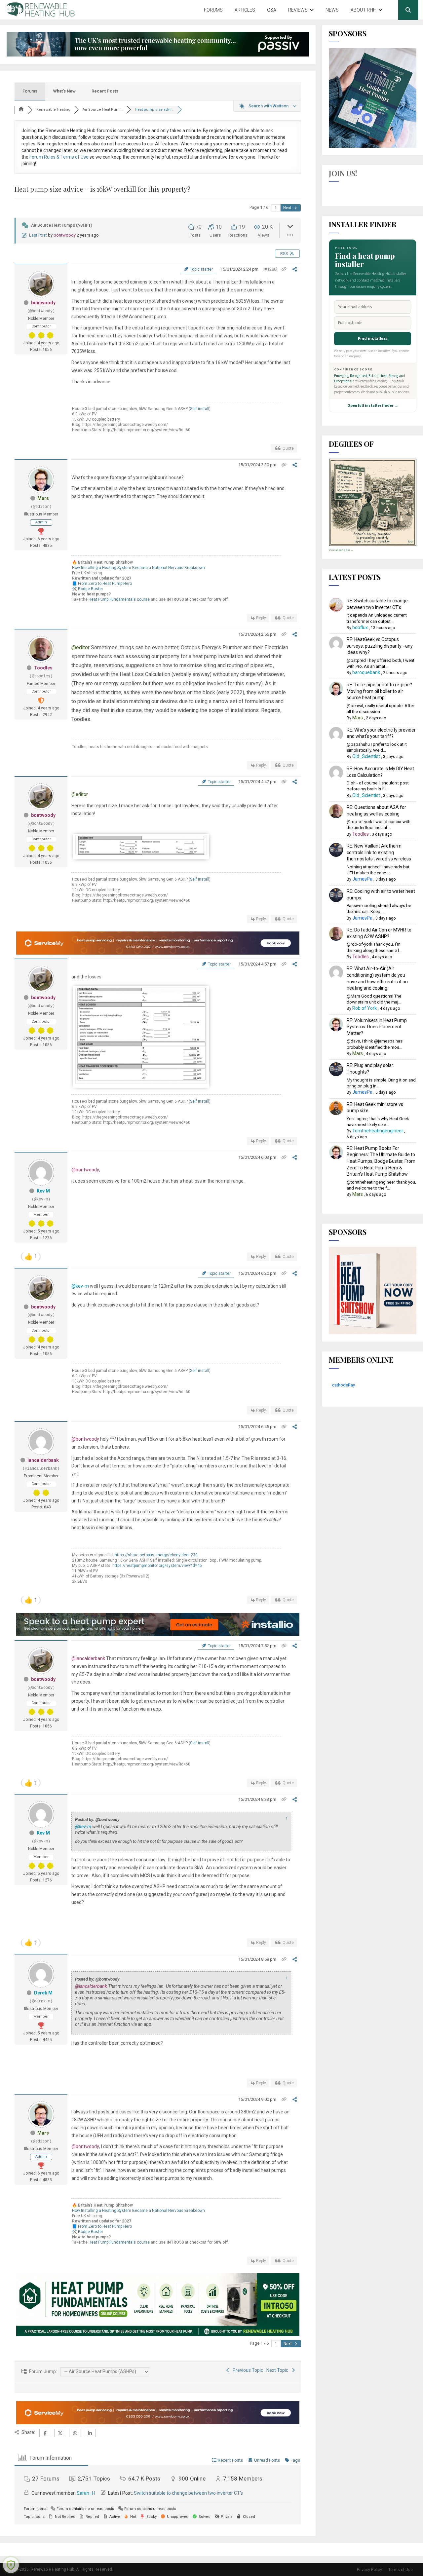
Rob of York (365, 1008)
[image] (141, 853)
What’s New (64, 91)
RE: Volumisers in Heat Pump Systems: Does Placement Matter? (377, 1027)
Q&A (272, 10)
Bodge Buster (91, 589)
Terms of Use (401, 2570)
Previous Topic (247, 2370)
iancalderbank (43, 1460)
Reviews (298, 10)
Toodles (43, 668)
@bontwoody (85, 1170)
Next (288, 208)
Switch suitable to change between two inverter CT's (188, 2493)
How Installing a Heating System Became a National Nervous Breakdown (138, 568)
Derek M (43, 1993)
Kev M (43, 1191)
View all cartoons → (341, 550)
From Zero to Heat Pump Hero (105, 584)
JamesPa (362, 879)
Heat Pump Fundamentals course (119, 599)
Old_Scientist (366, 756)
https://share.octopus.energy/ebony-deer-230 (156, 1555)
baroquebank (366, 672)
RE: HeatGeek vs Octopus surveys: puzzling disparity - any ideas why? (380, 646)
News (332, 10)
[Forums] (21, 110)
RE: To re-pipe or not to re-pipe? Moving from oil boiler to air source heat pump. (379, 691)
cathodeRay (344, 1385)
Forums (213, 10)
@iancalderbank (88, 1658)
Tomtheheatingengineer (378, 1131)
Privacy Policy (369, 2570)
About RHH (364, 10)
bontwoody (65, 235)
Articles (245, 10)
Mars (43, 498)
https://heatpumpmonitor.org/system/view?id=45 (157, 1566)
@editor (80, 647)
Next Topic (278, 2370)
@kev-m (80, 1286)
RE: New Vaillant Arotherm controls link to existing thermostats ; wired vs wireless (379, 852)
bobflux (360, 627)
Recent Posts (105, 91)
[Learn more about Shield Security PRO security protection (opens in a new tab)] (11, 2565)
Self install (200, 409)
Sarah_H (86, 2493)
